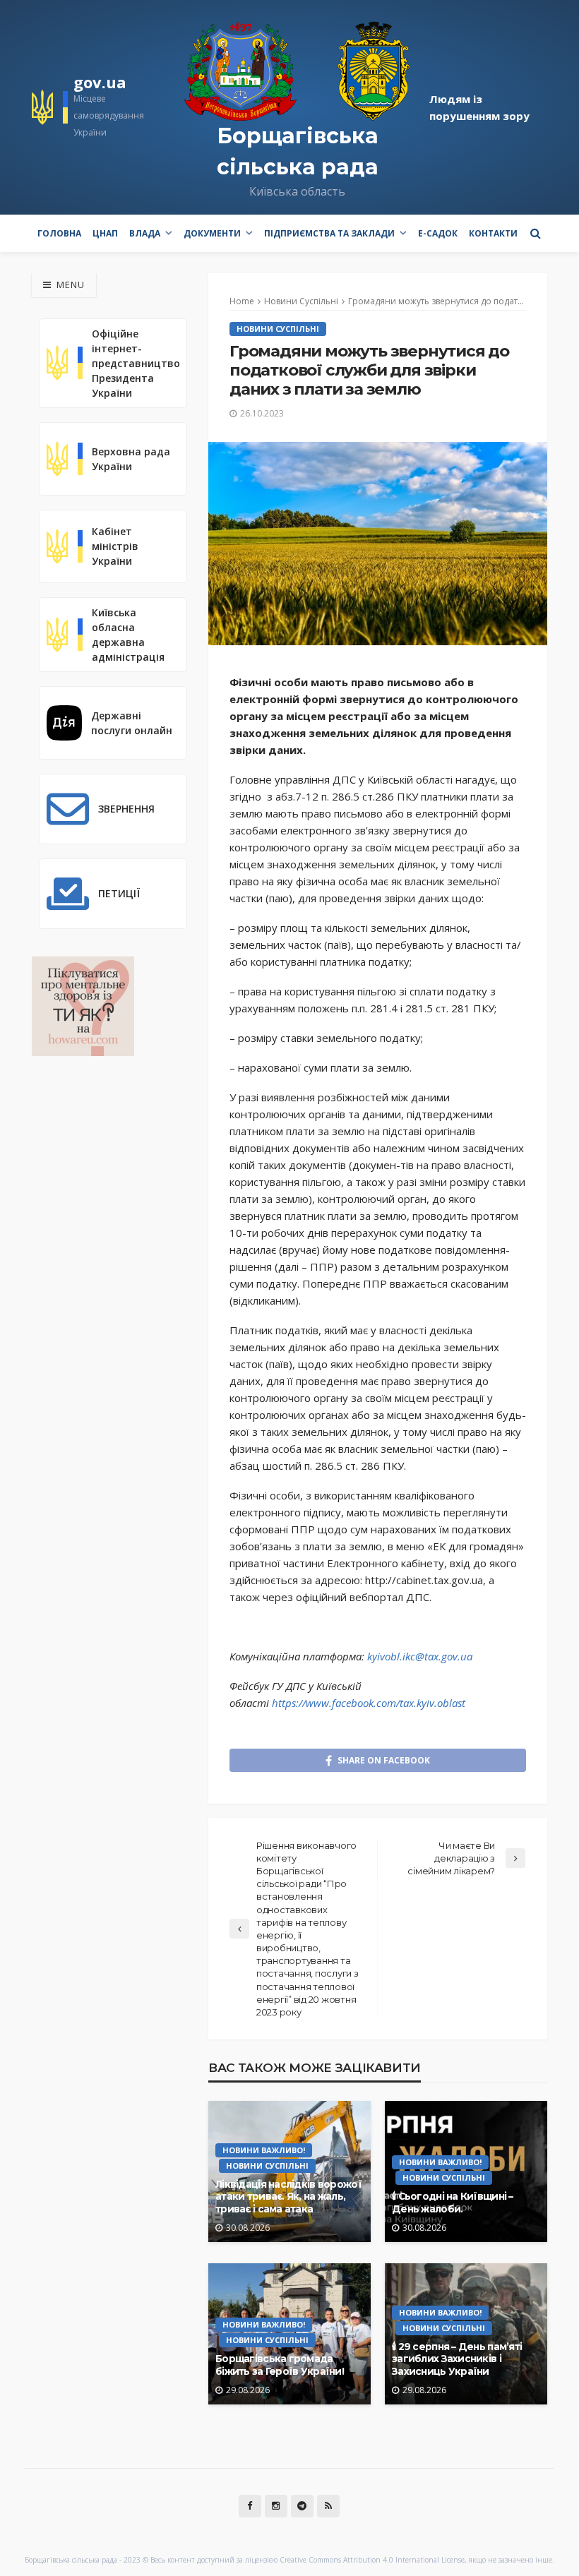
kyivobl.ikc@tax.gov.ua (420, 1656)
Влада (145, 233)
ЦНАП (105, 233)
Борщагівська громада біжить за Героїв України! (280, 2365)
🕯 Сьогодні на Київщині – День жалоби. (453, 2203)
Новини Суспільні (278, 329)
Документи (212, 233)
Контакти (493, 233)
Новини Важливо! (264, 2150)
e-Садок (438, 233)
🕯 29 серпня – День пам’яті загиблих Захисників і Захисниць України (457, 2359)
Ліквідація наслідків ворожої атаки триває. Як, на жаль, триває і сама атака (288, 2197)
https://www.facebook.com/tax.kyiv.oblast (369, 1703)
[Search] (535, 233)
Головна (59, 233)
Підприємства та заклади (329, 233)
